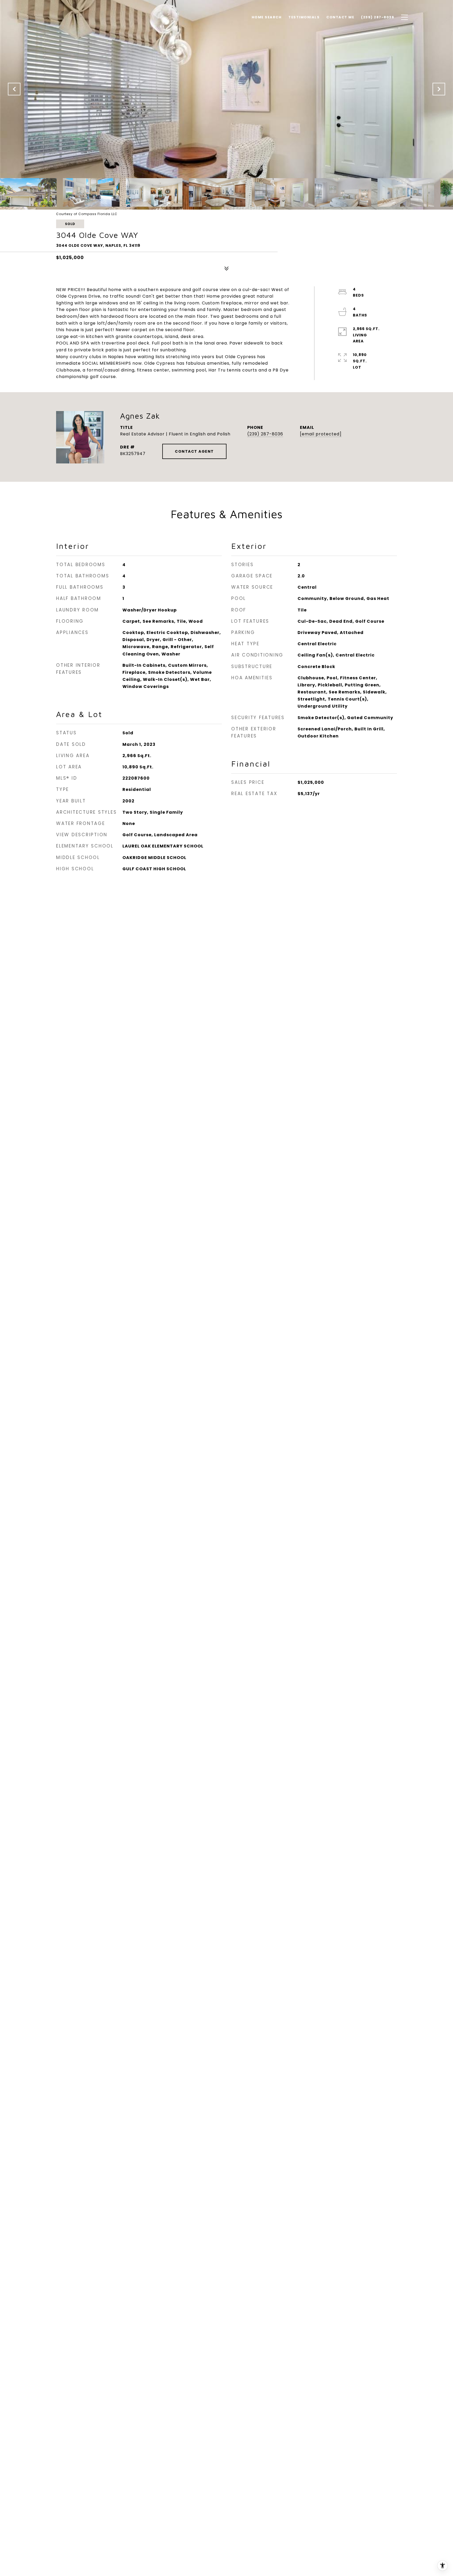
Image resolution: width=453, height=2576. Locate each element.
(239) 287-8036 (265, 434)
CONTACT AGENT (194, 451)
